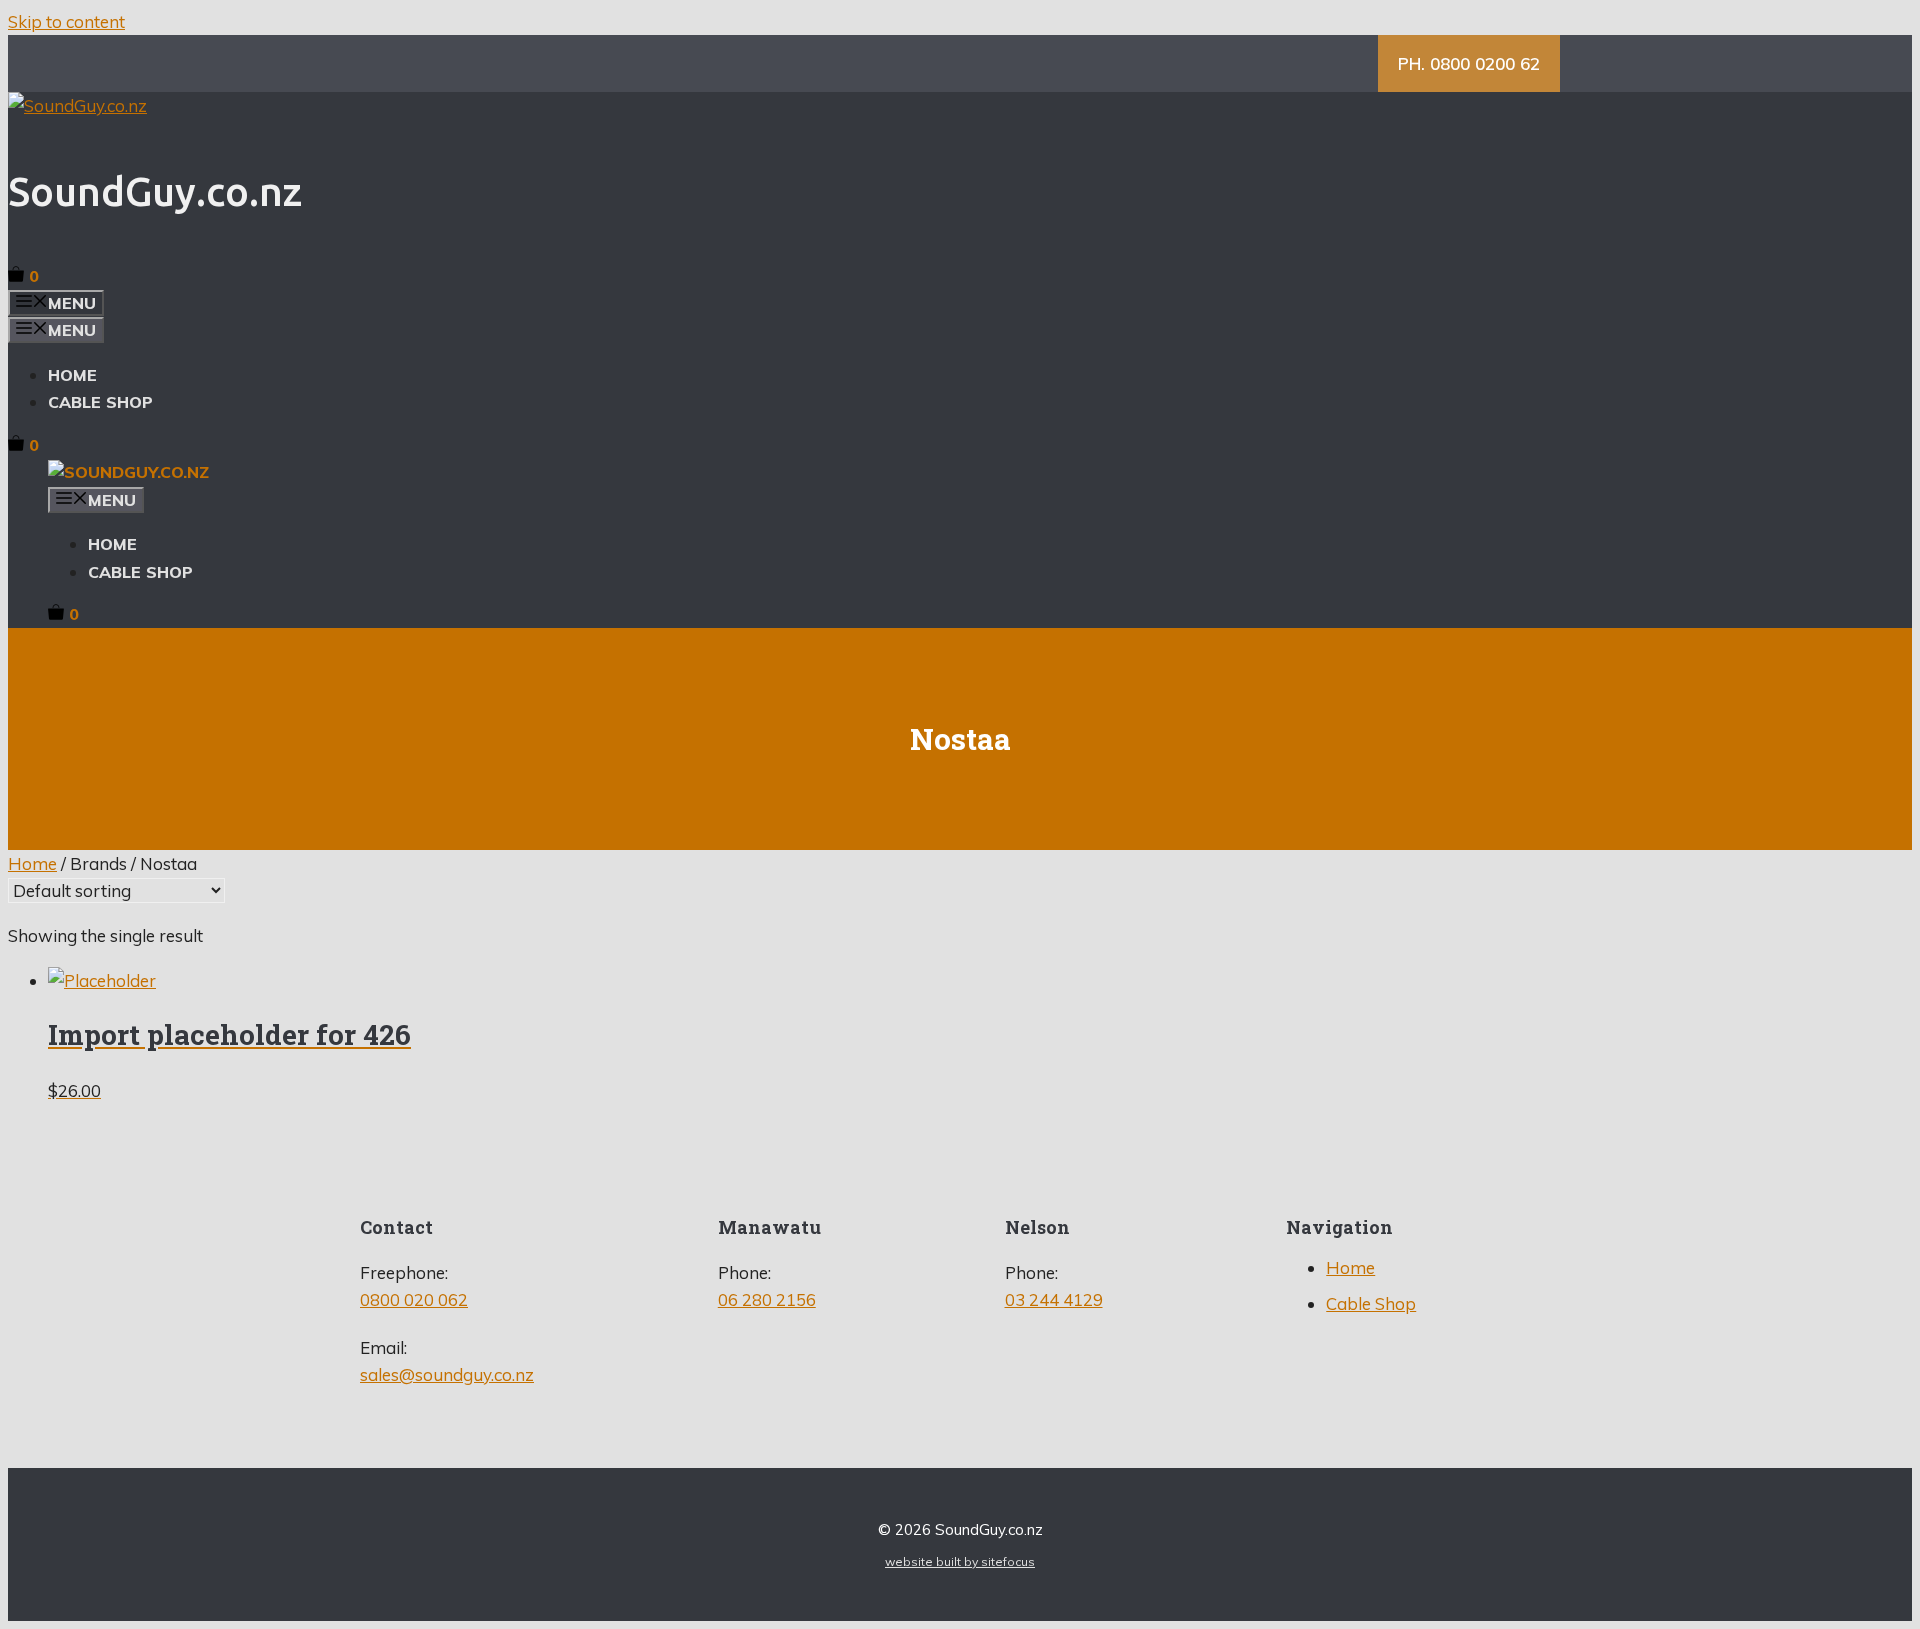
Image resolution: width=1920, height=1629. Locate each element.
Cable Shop (100, 402)
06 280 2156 (767, 1299)
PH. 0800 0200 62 (1469, 63)
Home (72, 375)
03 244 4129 (1054, 1299)
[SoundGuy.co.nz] (128, 472)
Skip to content (66, 21)
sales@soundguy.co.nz (447, 1374)
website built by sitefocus (960, 1561)
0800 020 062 (414, 1299)
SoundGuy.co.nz (155, 191)
